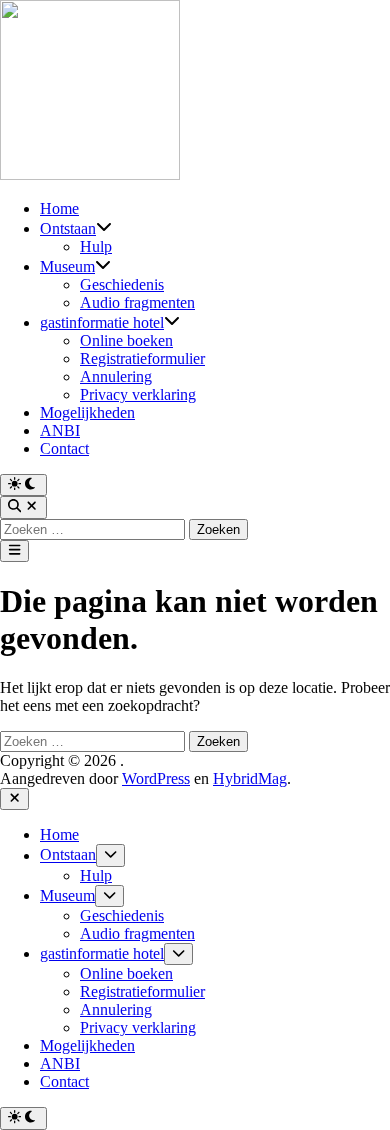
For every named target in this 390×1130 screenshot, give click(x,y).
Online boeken (126, 340)
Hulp (96, 246)
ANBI (60, 430)
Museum (67, 266)
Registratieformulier (142, 358)
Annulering (116, 376)
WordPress (156, 778)
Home (59, 208)
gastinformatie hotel (102, 322)
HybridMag (250, 778)
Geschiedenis (122, 284)
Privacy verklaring (138, 394)
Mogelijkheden (87, 412)
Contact (64, 448)
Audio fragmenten (137, 302)
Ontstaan (68, 228)
